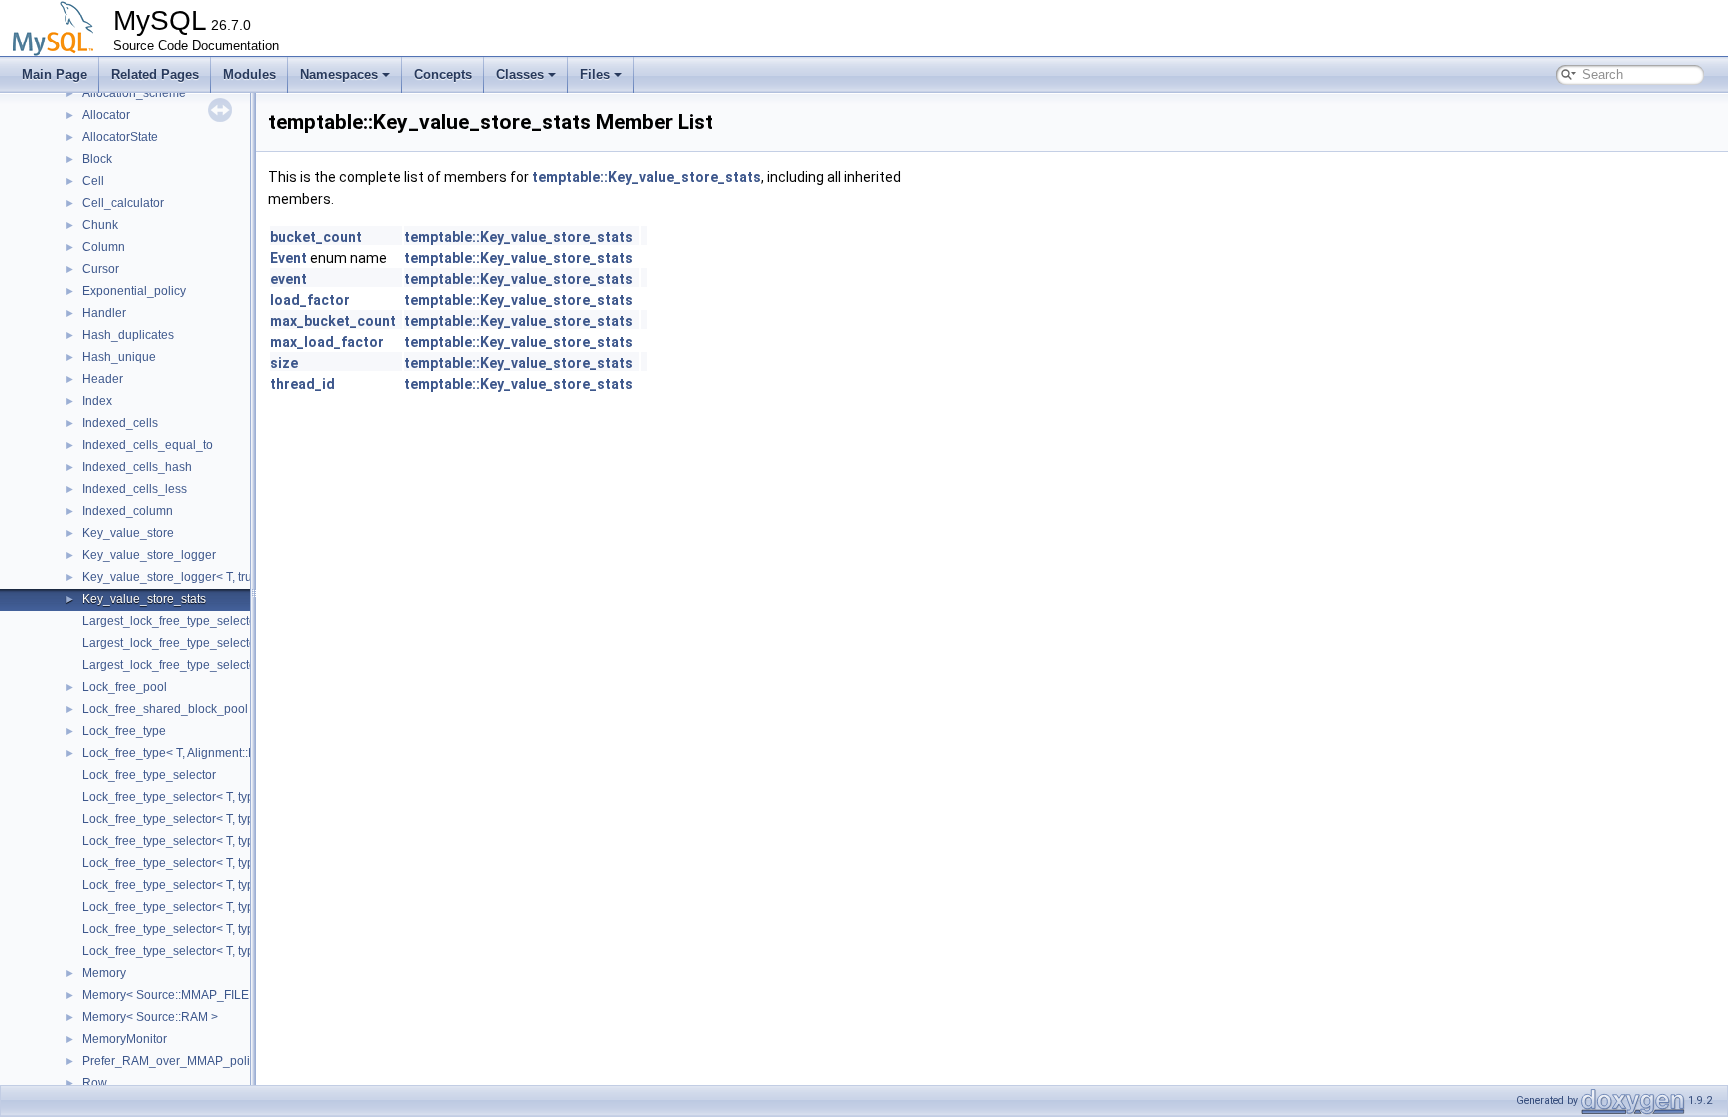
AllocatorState (120, 137)
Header (102, 379)
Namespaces (339, 74)
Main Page (54, 74)
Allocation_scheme (134, 93)
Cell (93, 181)
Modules (249, 74)
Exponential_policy (134, 291)
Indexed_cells (120, 423)
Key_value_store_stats (144, 599)
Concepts (443, 74)
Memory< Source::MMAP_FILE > (170, 995)
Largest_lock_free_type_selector (171, 621)
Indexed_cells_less (134, 489)
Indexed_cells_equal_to (147, 445)
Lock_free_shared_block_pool (165, 709)
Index (97, 401)
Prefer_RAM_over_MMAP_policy (172, 1061)
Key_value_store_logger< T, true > (175, 577)
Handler (104, 313)
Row (94, 1083)
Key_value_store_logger (149, 555)
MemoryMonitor (124, 1039)
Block (97, 159)
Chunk (100, 225)
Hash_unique (119, 357)
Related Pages (155, 74)
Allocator (106, 115)
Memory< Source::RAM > (150, 1017)
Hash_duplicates (128, 335)
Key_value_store (128, 533)
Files (595, 74)
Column (103, 247)
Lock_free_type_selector (149, 775)
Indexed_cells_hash (137, 467)
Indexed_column (127, 511)
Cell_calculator (123, 203)
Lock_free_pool (124, 687)
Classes (520, 74)
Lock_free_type (124, 731)
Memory (104, 973)
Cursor (100, 269)
